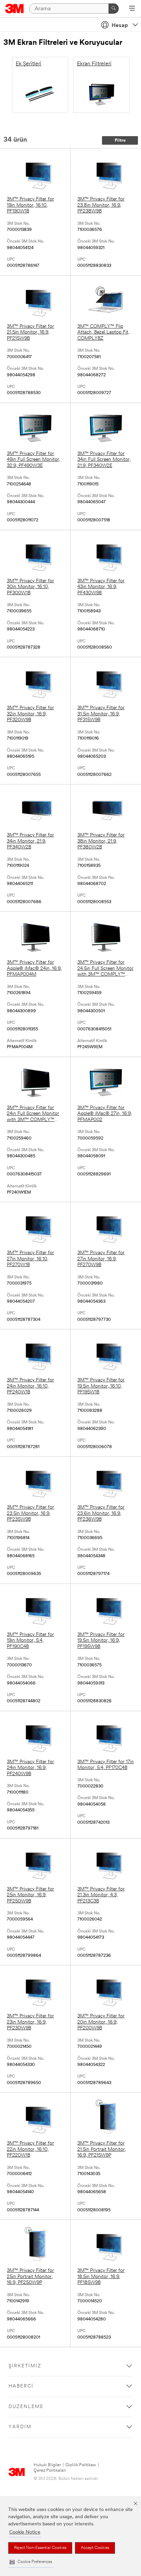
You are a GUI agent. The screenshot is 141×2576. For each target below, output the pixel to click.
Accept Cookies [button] (95, 2548)
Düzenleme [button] (26, 2407)
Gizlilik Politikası (81, 2465)
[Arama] (114, 9)
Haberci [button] (21, 2386)
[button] (31, 2562)
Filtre (120, 140)
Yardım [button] (20, 2427)
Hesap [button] (120, 26)
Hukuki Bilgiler (47, 2465)
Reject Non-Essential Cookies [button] (40, 2548)
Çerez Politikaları (50, 2470)
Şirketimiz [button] (25, 2366)
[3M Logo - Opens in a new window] (15, 9)
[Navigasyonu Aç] (132, 9)
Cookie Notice (25, 2532)
